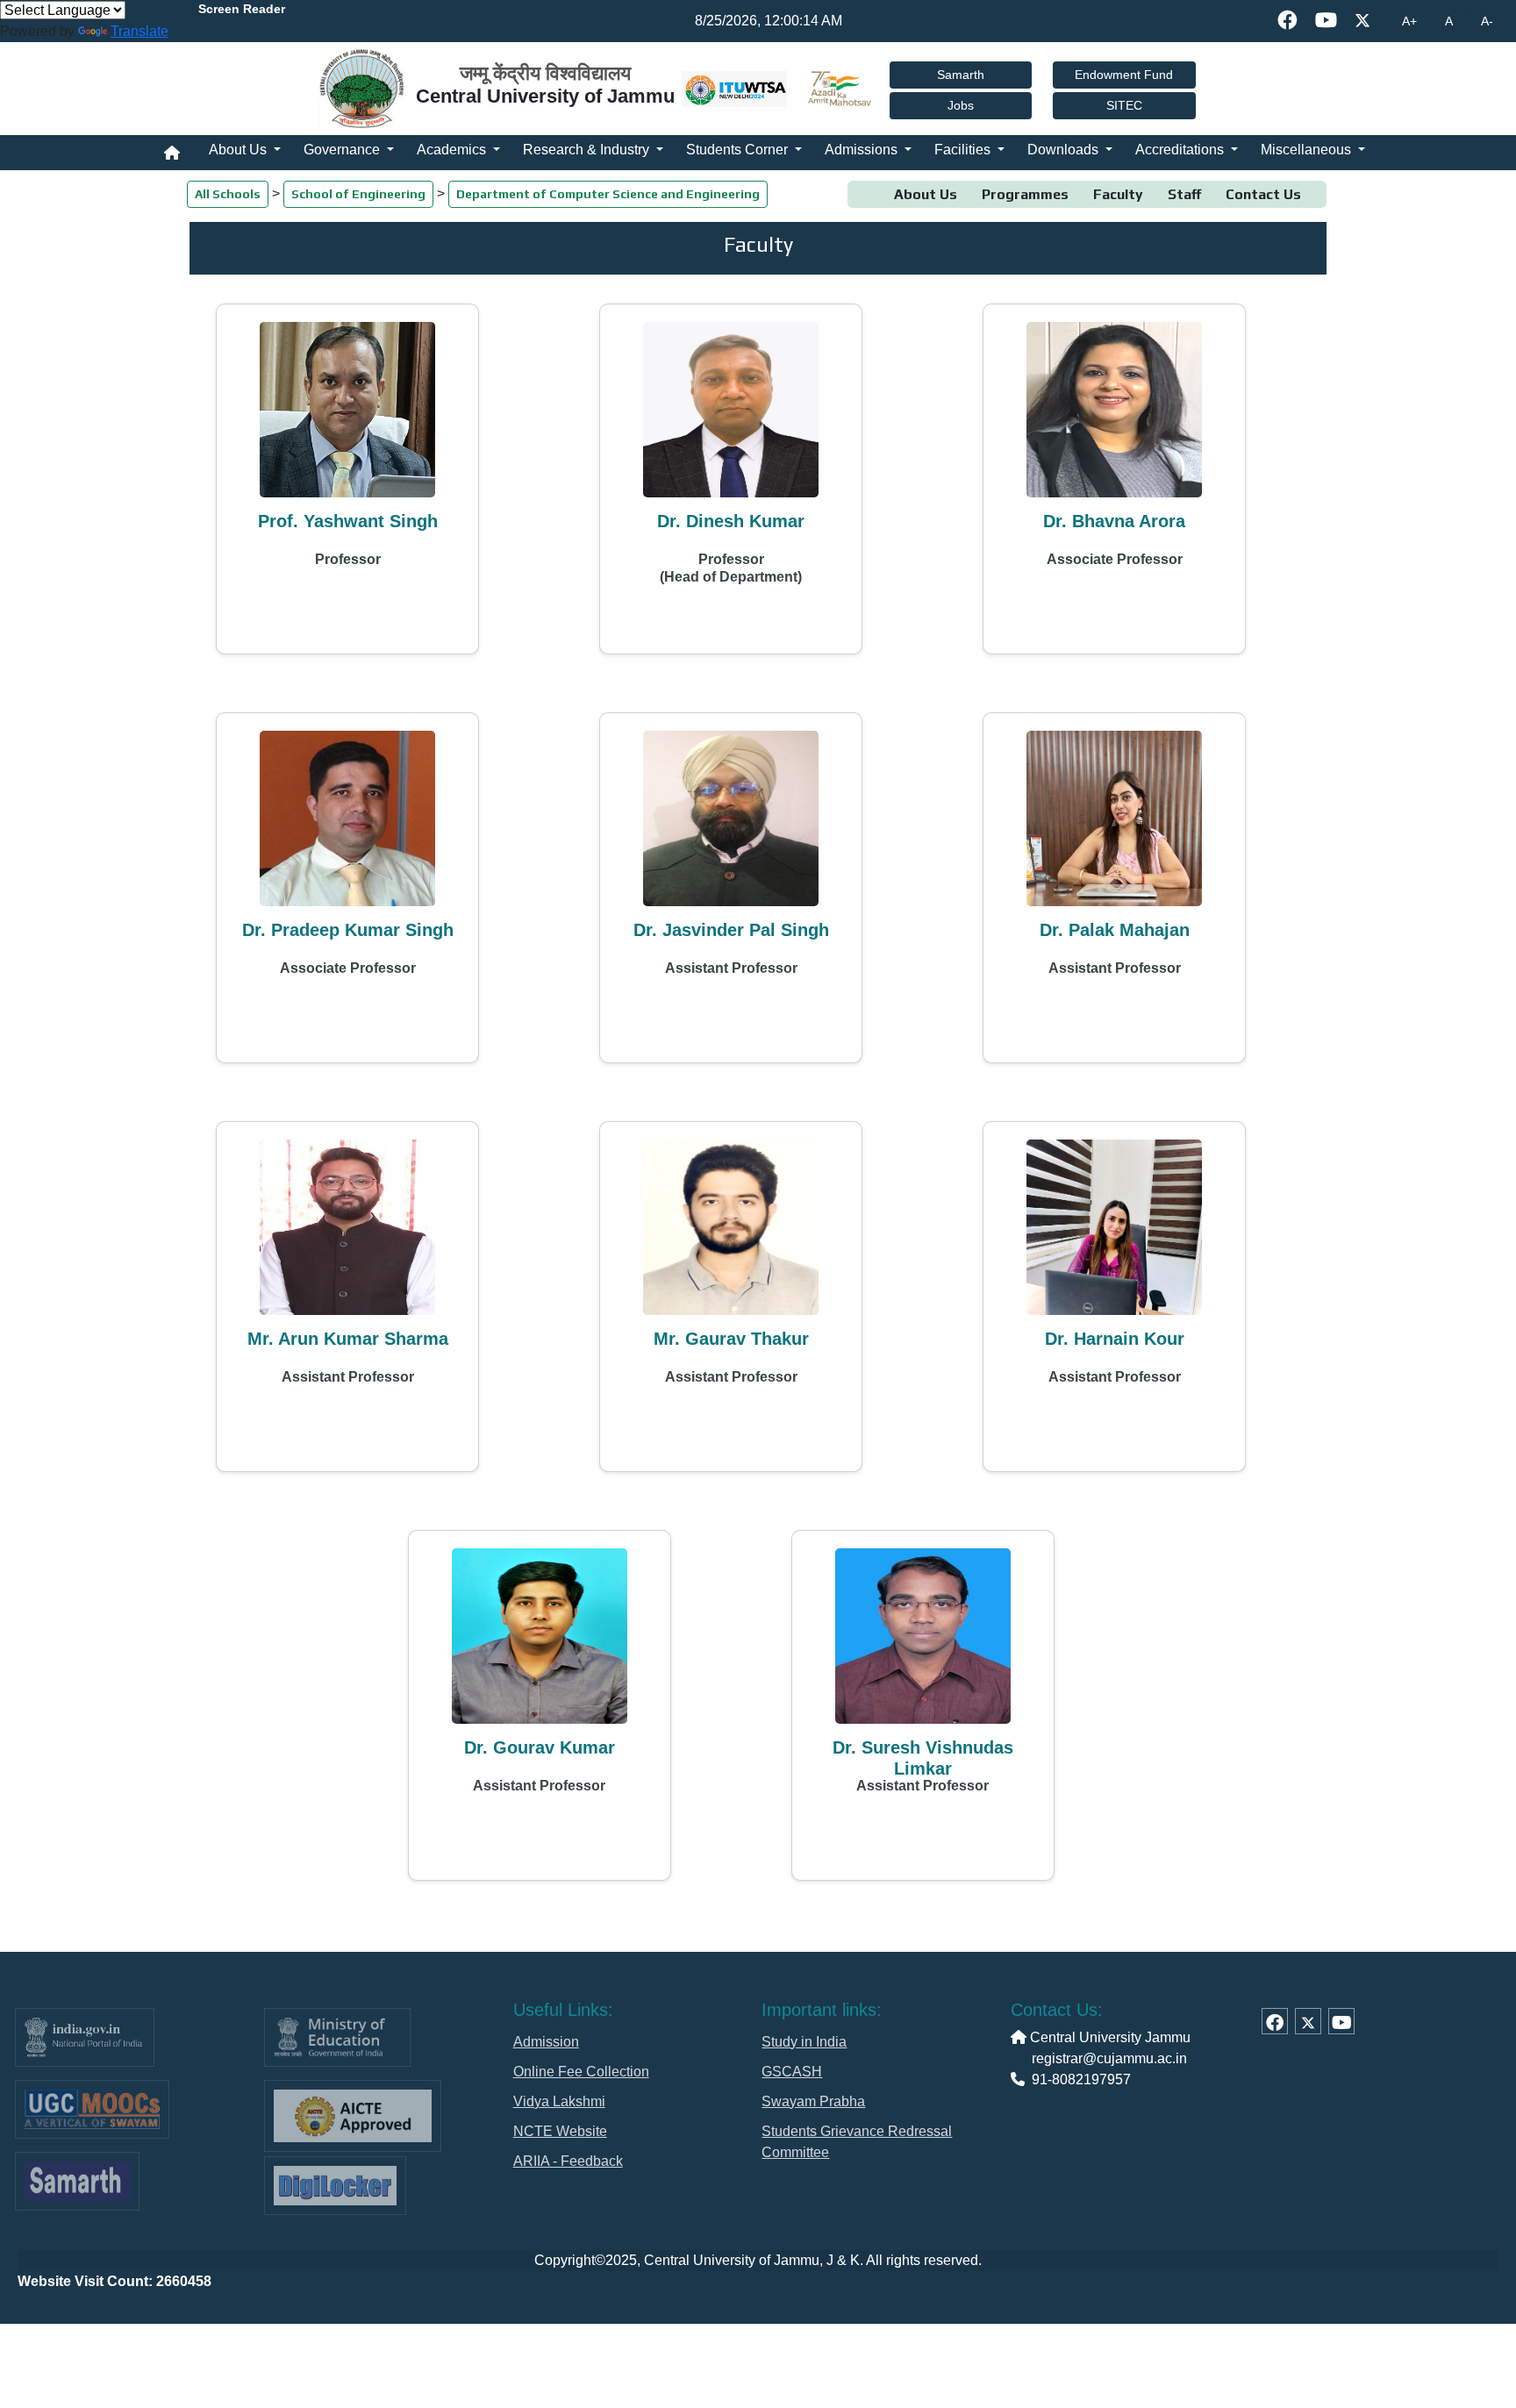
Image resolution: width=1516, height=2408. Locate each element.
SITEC (1124, 105)
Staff (1184, 194)
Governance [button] (343, 150)
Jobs (961, 105)
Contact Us (1263, 194)
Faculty (1118, 194)
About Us (926, 194)
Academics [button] (453, 150)
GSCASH (792, 2072)
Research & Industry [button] (588, 150)
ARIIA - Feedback (568, 2161)
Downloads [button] (1065, 150)
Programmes (1025, 194)
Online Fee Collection (581, 2072)
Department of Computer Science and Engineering (608, 194)
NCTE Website (560, 2131)
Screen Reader (242, 9)
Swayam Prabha (813, 2101)
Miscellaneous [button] (1308, 150)
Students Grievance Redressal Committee (857, 2142)
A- (1487, 21)
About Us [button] (240, 150)
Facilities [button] (964, 150)
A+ (1409, 21)
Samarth (961, 75)
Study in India (804, 2042)
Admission (546, 2042)
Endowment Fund (1124, 75)
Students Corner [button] (739, 150)
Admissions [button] (863, 150)
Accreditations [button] (1181, 150)
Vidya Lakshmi (559, 2101)
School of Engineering (358, 194)
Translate (139, 31)
